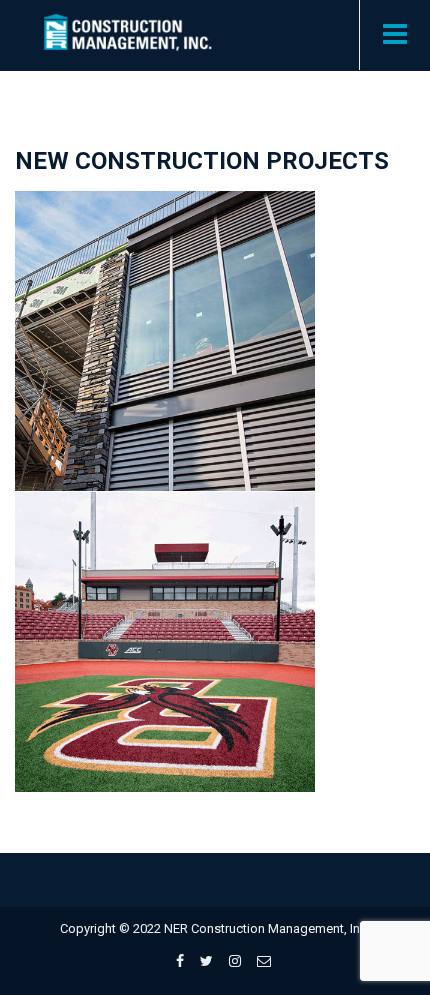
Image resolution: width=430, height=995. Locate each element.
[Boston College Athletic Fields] (187, 619)
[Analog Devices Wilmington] (187, 318)
